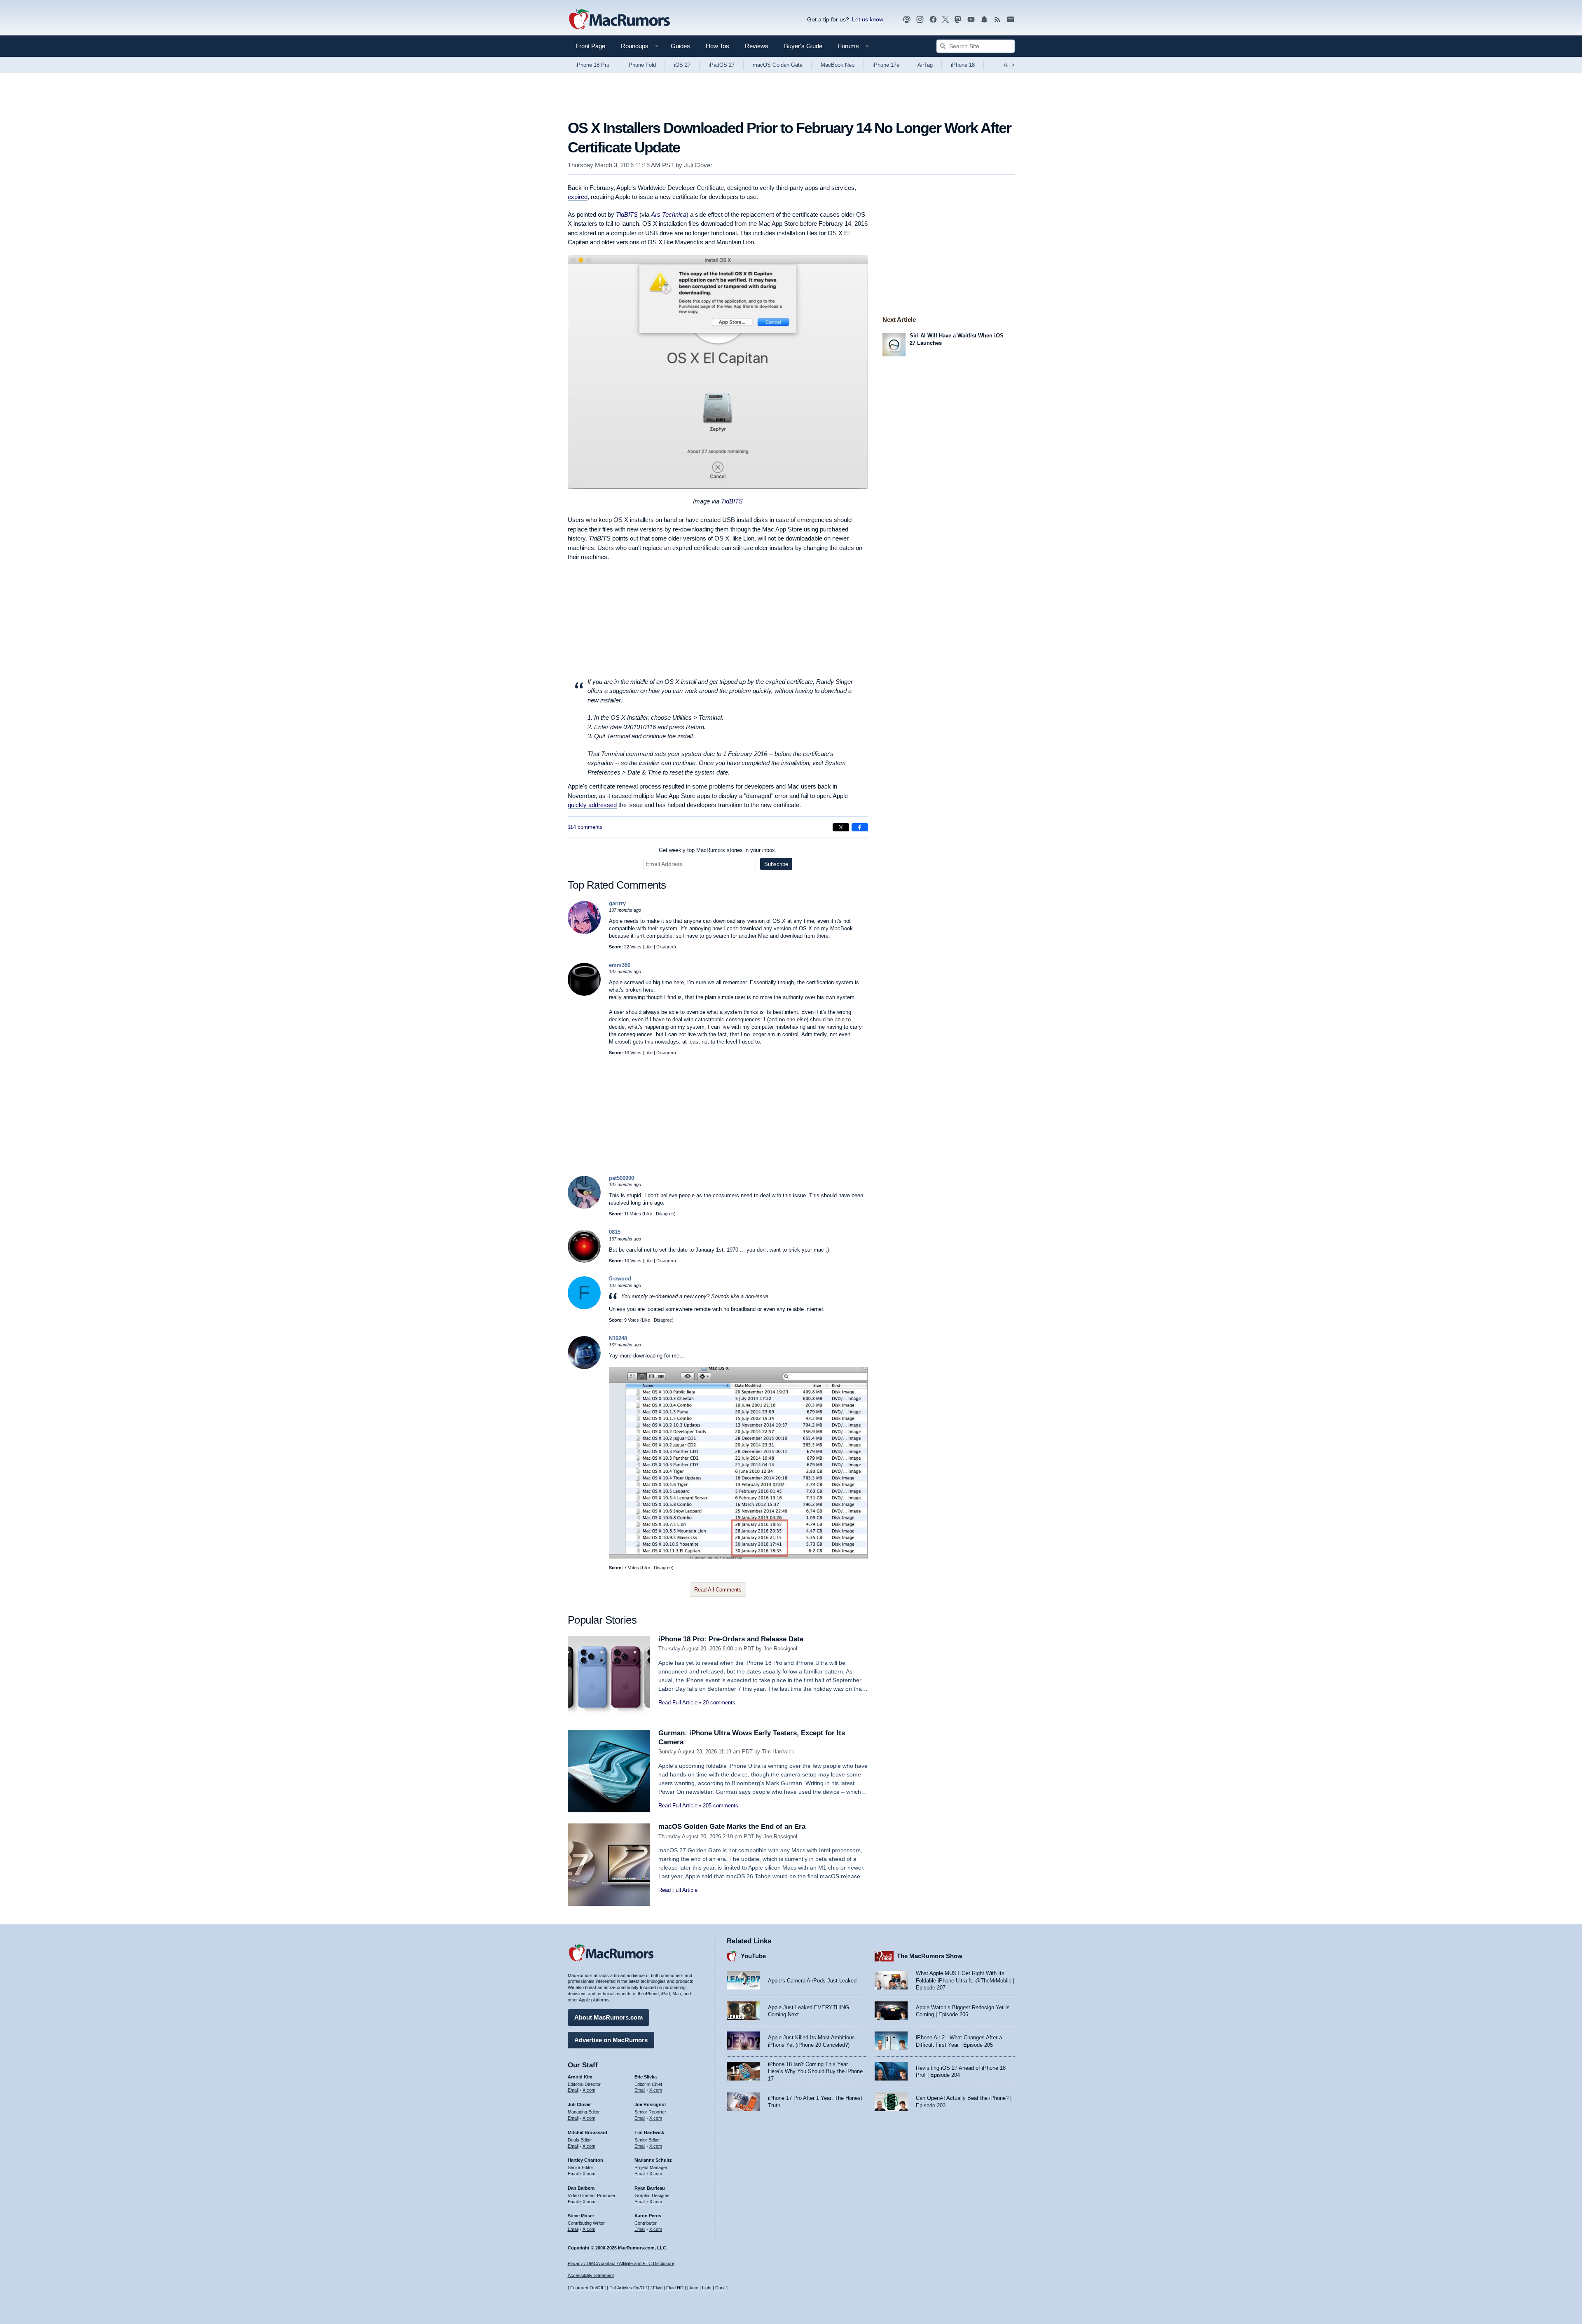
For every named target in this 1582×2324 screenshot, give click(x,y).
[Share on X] (841, 827)
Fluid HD (675, 2288)
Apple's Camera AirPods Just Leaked (812, 1981)
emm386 (620, 965)
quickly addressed (592, 805)
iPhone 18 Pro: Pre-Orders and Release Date (731, 1639)
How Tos (717, 46)
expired (578, 197)
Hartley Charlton (585, 2160)
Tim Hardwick (778, 1752)
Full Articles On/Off (628, 2288)
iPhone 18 (963, 65)
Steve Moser (581, 2216)
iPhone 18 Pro (592, 65)
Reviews (757, 46)
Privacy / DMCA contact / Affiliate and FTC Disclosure (621, 2263)
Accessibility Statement (591, 2275)
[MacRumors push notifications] (984, 20)
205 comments (721, 1806)
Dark (720, 2288)
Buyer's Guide (803, 46)
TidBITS (732, 501)
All (1009, 65)
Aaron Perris (648, 2216)
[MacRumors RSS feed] (997, 20)
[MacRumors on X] (945, 20)
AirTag (925, 65)
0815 (615, 1232)
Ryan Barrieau (650, 2188)
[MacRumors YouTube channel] (971, 20)
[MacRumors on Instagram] (920, 20)
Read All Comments (718, 1590)
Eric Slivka (646, 2077)
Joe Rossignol (780, 1649)
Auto (694, 2288)
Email (573, 2090)
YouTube (753, 1956)
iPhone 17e (886, 65)
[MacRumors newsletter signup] (1011, 20)
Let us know (868, 19)
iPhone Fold (642, 65)
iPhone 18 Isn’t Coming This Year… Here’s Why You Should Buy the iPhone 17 (815, 2071)
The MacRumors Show (930, 1956)
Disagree (665, 947)
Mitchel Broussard (587, 2132)
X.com (589, 2090)
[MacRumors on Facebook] (933, 20)
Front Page (590, 46)
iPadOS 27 (722, 65)
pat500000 (621, 1178)
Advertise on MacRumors (611, 2040)
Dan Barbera (581, 2188)
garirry (617, 903)
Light (707, 2288)
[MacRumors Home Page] (619, 20)
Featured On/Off (587, 2288)
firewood (620, 1279)
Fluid (658, 2288)
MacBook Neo (838, 65)
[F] (584, 1307)
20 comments (719, 1703)
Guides (680, 46)
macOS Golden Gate (778, 65)
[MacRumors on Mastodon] (958, 20)
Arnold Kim (580, 2077)
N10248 (618, 1338)
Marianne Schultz (653, 2160)
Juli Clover (698, 165)
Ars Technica (669, 214)
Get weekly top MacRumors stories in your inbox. (718, 850)
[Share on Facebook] (860, 827)
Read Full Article (678, 1703)
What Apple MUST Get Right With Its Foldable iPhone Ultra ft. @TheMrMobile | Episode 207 (965, 1980)
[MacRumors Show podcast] (907, 20)
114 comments (585, 827)
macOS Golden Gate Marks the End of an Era (732, 1827)
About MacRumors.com (608, 2017)
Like (648, 947)
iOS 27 (682, 65)
